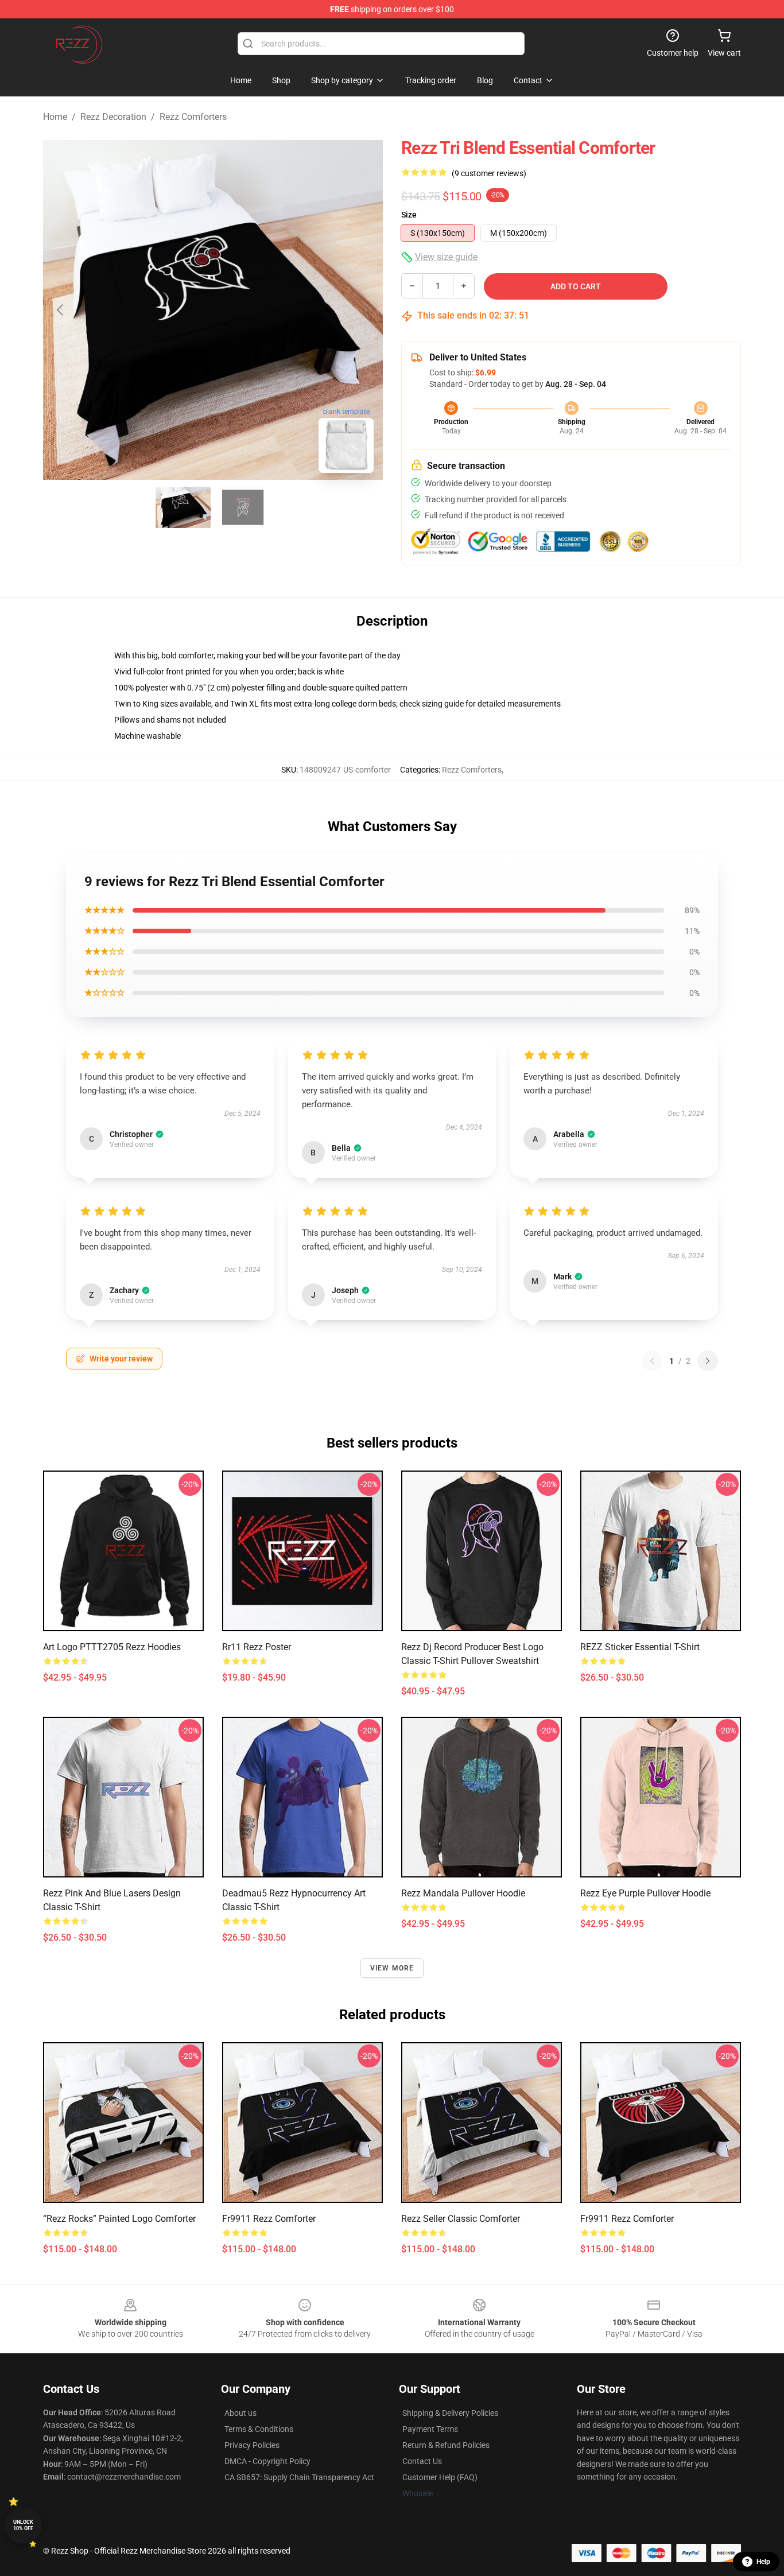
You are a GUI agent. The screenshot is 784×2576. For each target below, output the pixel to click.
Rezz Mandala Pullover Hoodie (463, 1893)
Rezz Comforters (193, 117)
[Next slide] (365, 310)
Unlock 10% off (23, 2525)
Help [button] (763, 2562)
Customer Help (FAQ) (440, 2477)
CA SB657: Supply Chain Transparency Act (299, 2477)
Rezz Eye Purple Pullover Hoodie (645, 1893)
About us (240, 2413)
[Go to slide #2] (243, 507)
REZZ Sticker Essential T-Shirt (640, 1647)
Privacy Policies (252, 2445)
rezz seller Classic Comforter (461, 2219)
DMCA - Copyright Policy (267, 2461)
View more (392, 1968)
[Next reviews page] (708, 1361)
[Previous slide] (61, 310)
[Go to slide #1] (183, 507)
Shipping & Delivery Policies (450, 2413)
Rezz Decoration (113, 117)
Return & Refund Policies (446, 2445)
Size (409, 215)
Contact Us (422, 2461)
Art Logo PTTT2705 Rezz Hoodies (112, 1647)
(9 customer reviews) (489, 173)
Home (55, 117)
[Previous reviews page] (652, 1361)
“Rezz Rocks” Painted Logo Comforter (119, 2219)
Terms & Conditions (259, 2429)
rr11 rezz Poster (257, 1647)
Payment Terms (430, 2429)
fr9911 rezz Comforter (269, 2219)
